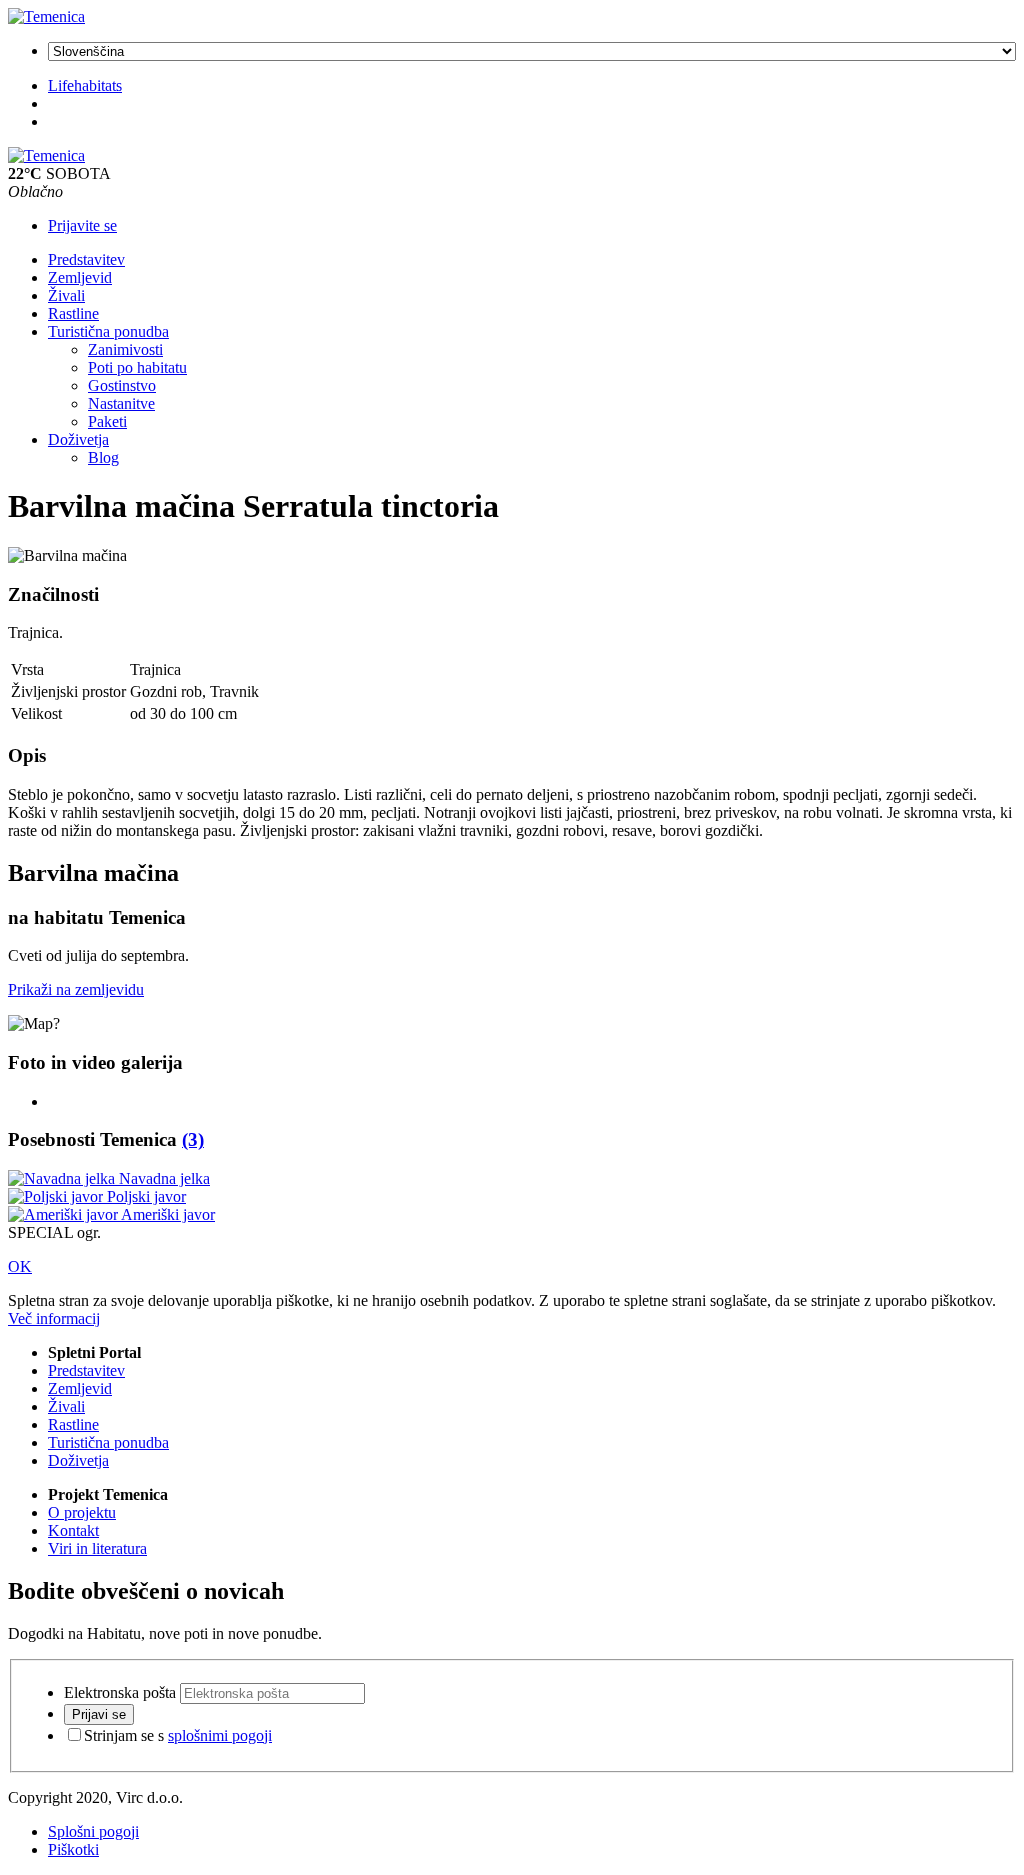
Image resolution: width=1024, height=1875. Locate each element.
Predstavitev (86, 259)
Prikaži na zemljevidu (76, 989)
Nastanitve (121, 403)
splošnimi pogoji (220, 1735)
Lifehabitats (85, 85)
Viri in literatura (97, 1548)
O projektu (82, 1512)
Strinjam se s (178, 1735)
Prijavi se (99, 1714)
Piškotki (73, 1849)
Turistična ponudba (108, 331)
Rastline (73, 313)
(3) (193, 1139)
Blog (103, 457)
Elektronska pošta (120, 1692)
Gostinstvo (122, 385)
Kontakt (73, 1530)
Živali (66, 295)
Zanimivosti (125, 349)
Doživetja (78, 439)
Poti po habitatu (137, 367)
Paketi (107, 421)
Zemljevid (80, 277)
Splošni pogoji (93, 1831)
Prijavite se (82, 225)
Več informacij (54, 1318)
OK (20, 1266)
